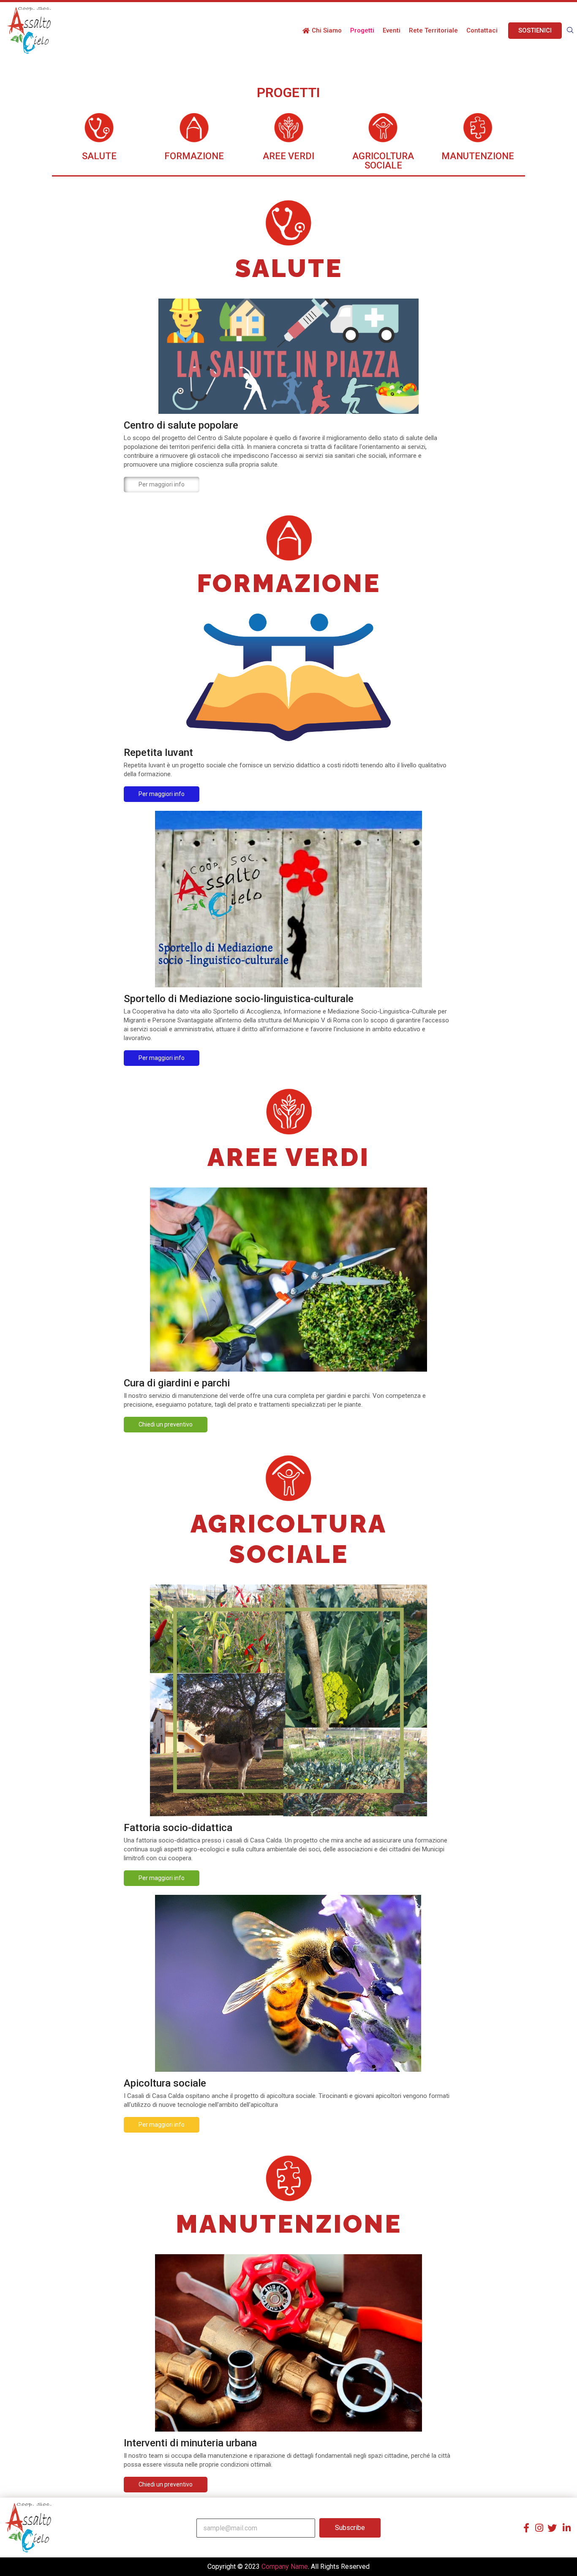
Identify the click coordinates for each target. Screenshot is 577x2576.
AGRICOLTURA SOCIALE (383, 161)
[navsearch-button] (570, 30)
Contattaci (482, 30)
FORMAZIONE (194, 156)
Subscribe (350, 2528)
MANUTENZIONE (478, 156)
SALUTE (99, 156)
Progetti (362, 30)
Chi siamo (327, 30)
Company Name (285, 2566)
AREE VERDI (288, 156)
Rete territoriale (433, 30)
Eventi (392, 30)
